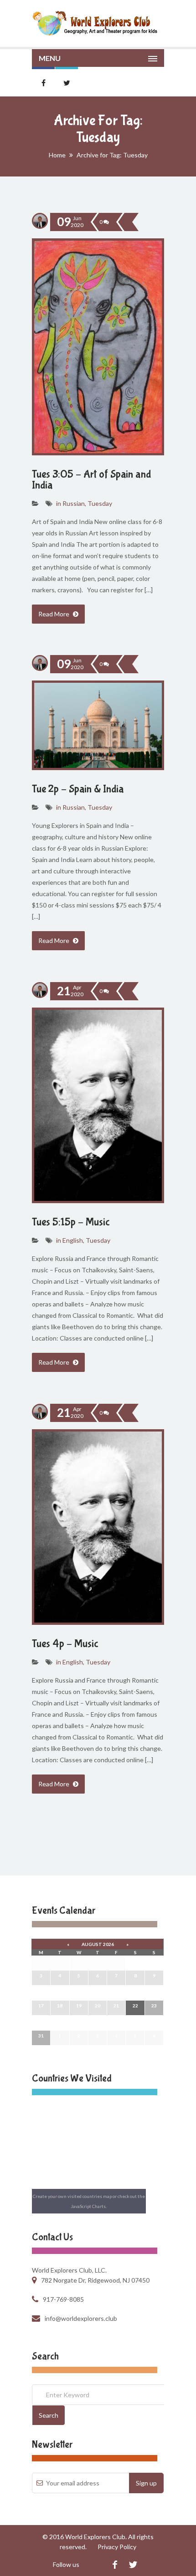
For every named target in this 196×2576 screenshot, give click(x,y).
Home (57, 155)
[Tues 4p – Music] (125, 1413)
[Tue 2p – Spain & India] (125, 664)
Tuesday (100, 503)
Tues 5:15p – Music (71, 1222)
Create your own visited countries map (72, 2196)
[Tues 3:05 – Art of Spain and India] (125, 222)
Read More (54, 614)
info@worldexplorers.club (81, 2318)
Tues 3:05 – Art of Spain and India (92, 480)
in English (70, 1240)
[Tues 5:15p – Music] (125, 991)
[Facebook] (115, 2564)
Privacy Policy (117, 2547)
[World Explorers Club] (98, 23)
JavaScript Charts (88, 2206)
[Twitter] (133, 2564)
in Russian (70, 503)
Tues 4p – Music (65, 1644)
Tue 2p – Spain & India (78, 789)
